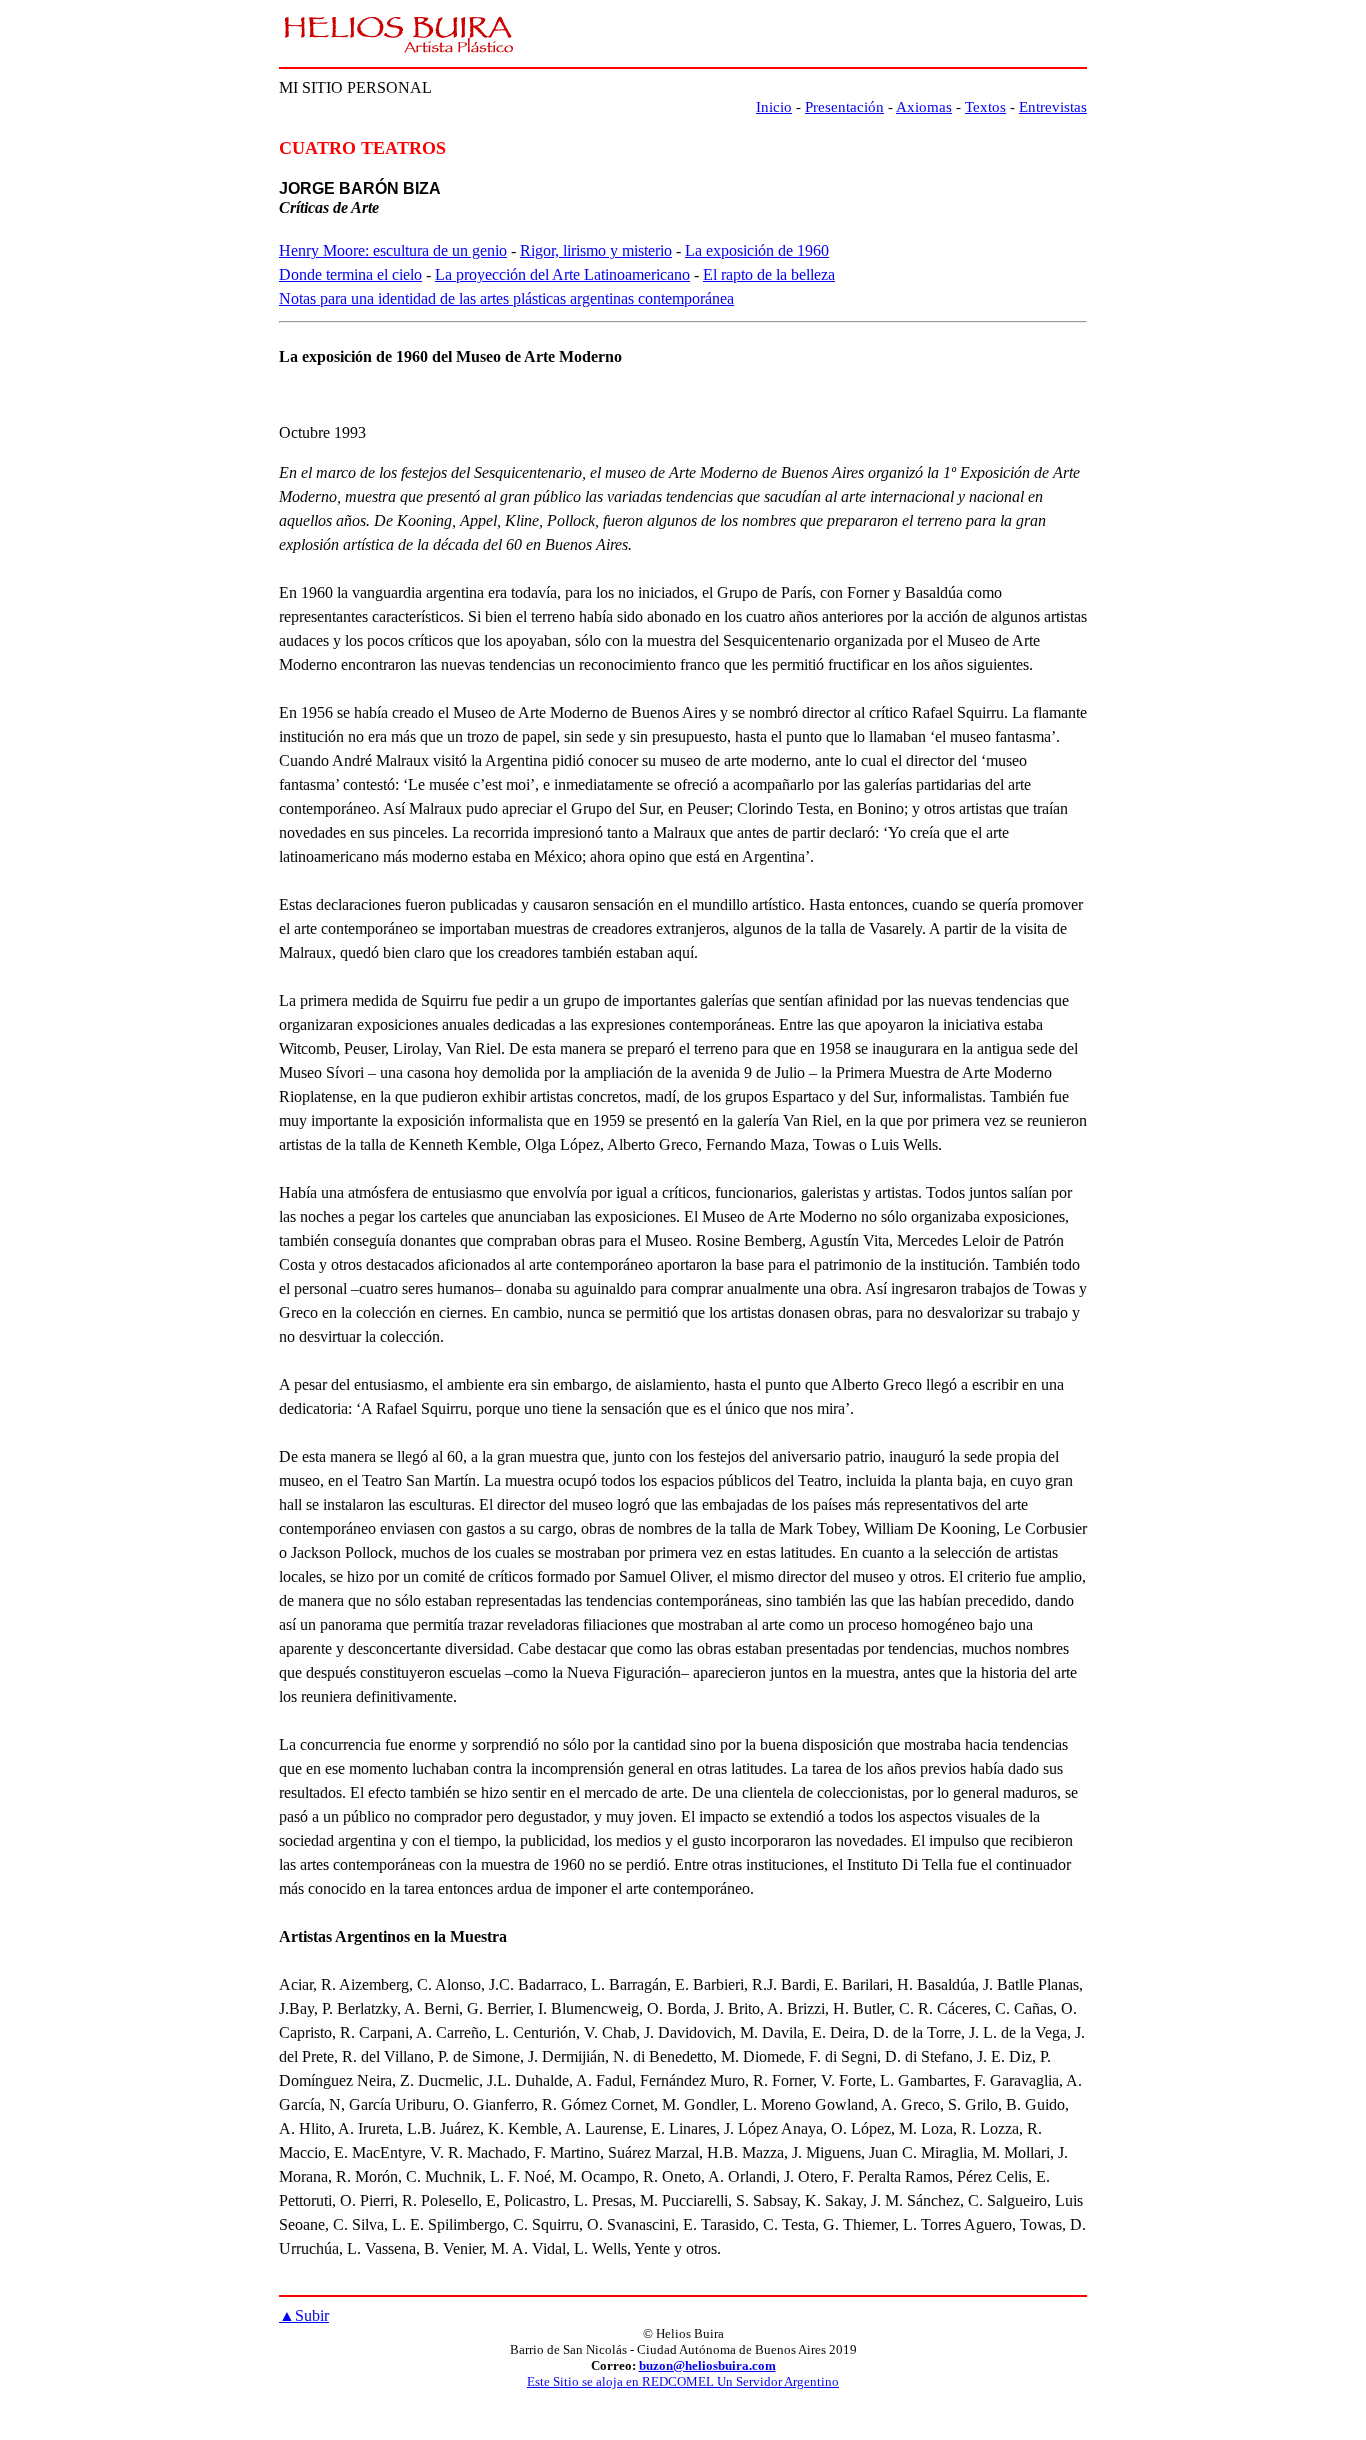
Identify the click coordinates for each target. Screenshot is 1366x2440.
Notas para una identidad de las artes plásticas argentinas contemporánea (506, 298)
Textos (985, 107)
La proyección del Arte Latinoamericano (562, 274)
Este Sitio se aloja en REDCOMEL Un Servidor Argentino (683, 2381)
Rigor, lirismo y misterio (596, 250)
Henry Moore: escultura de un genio (393, 250)
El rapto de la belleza (769, 274)
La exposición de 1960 (757, 250)
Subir (304, 2315)
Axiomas (924, 107)
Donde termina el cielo (350, 274)
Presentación (844, 107)
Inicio (774, 107)
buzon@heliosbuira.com (707, 2365)
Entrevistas (1053, 107)
